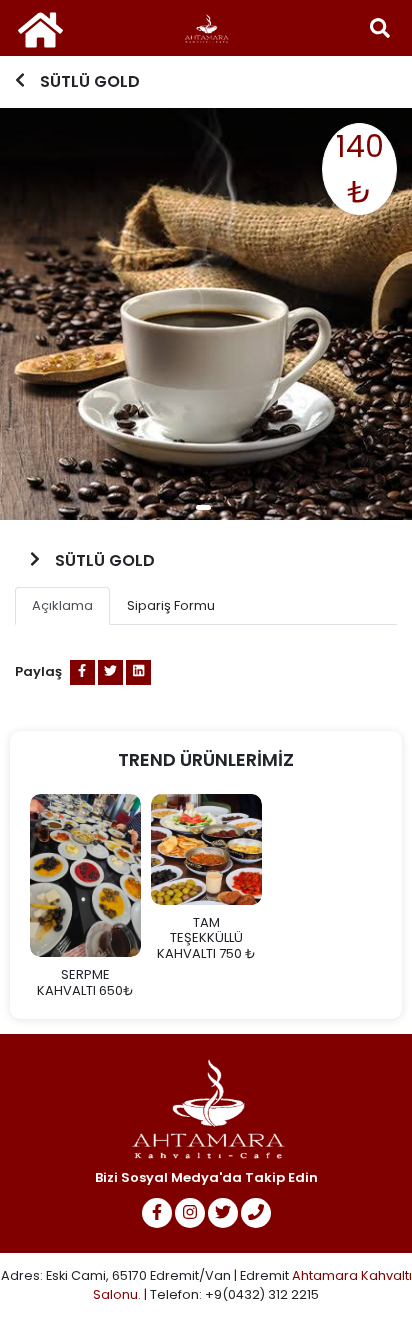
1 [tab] (203, 507)
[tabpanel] (206, 314)
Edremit (264, 1275)
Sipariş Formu (171, 605)
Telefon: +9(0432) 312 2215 (234, 1294)
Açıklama (62, 605)
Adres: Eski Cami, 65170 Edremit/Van (117, 1275)
